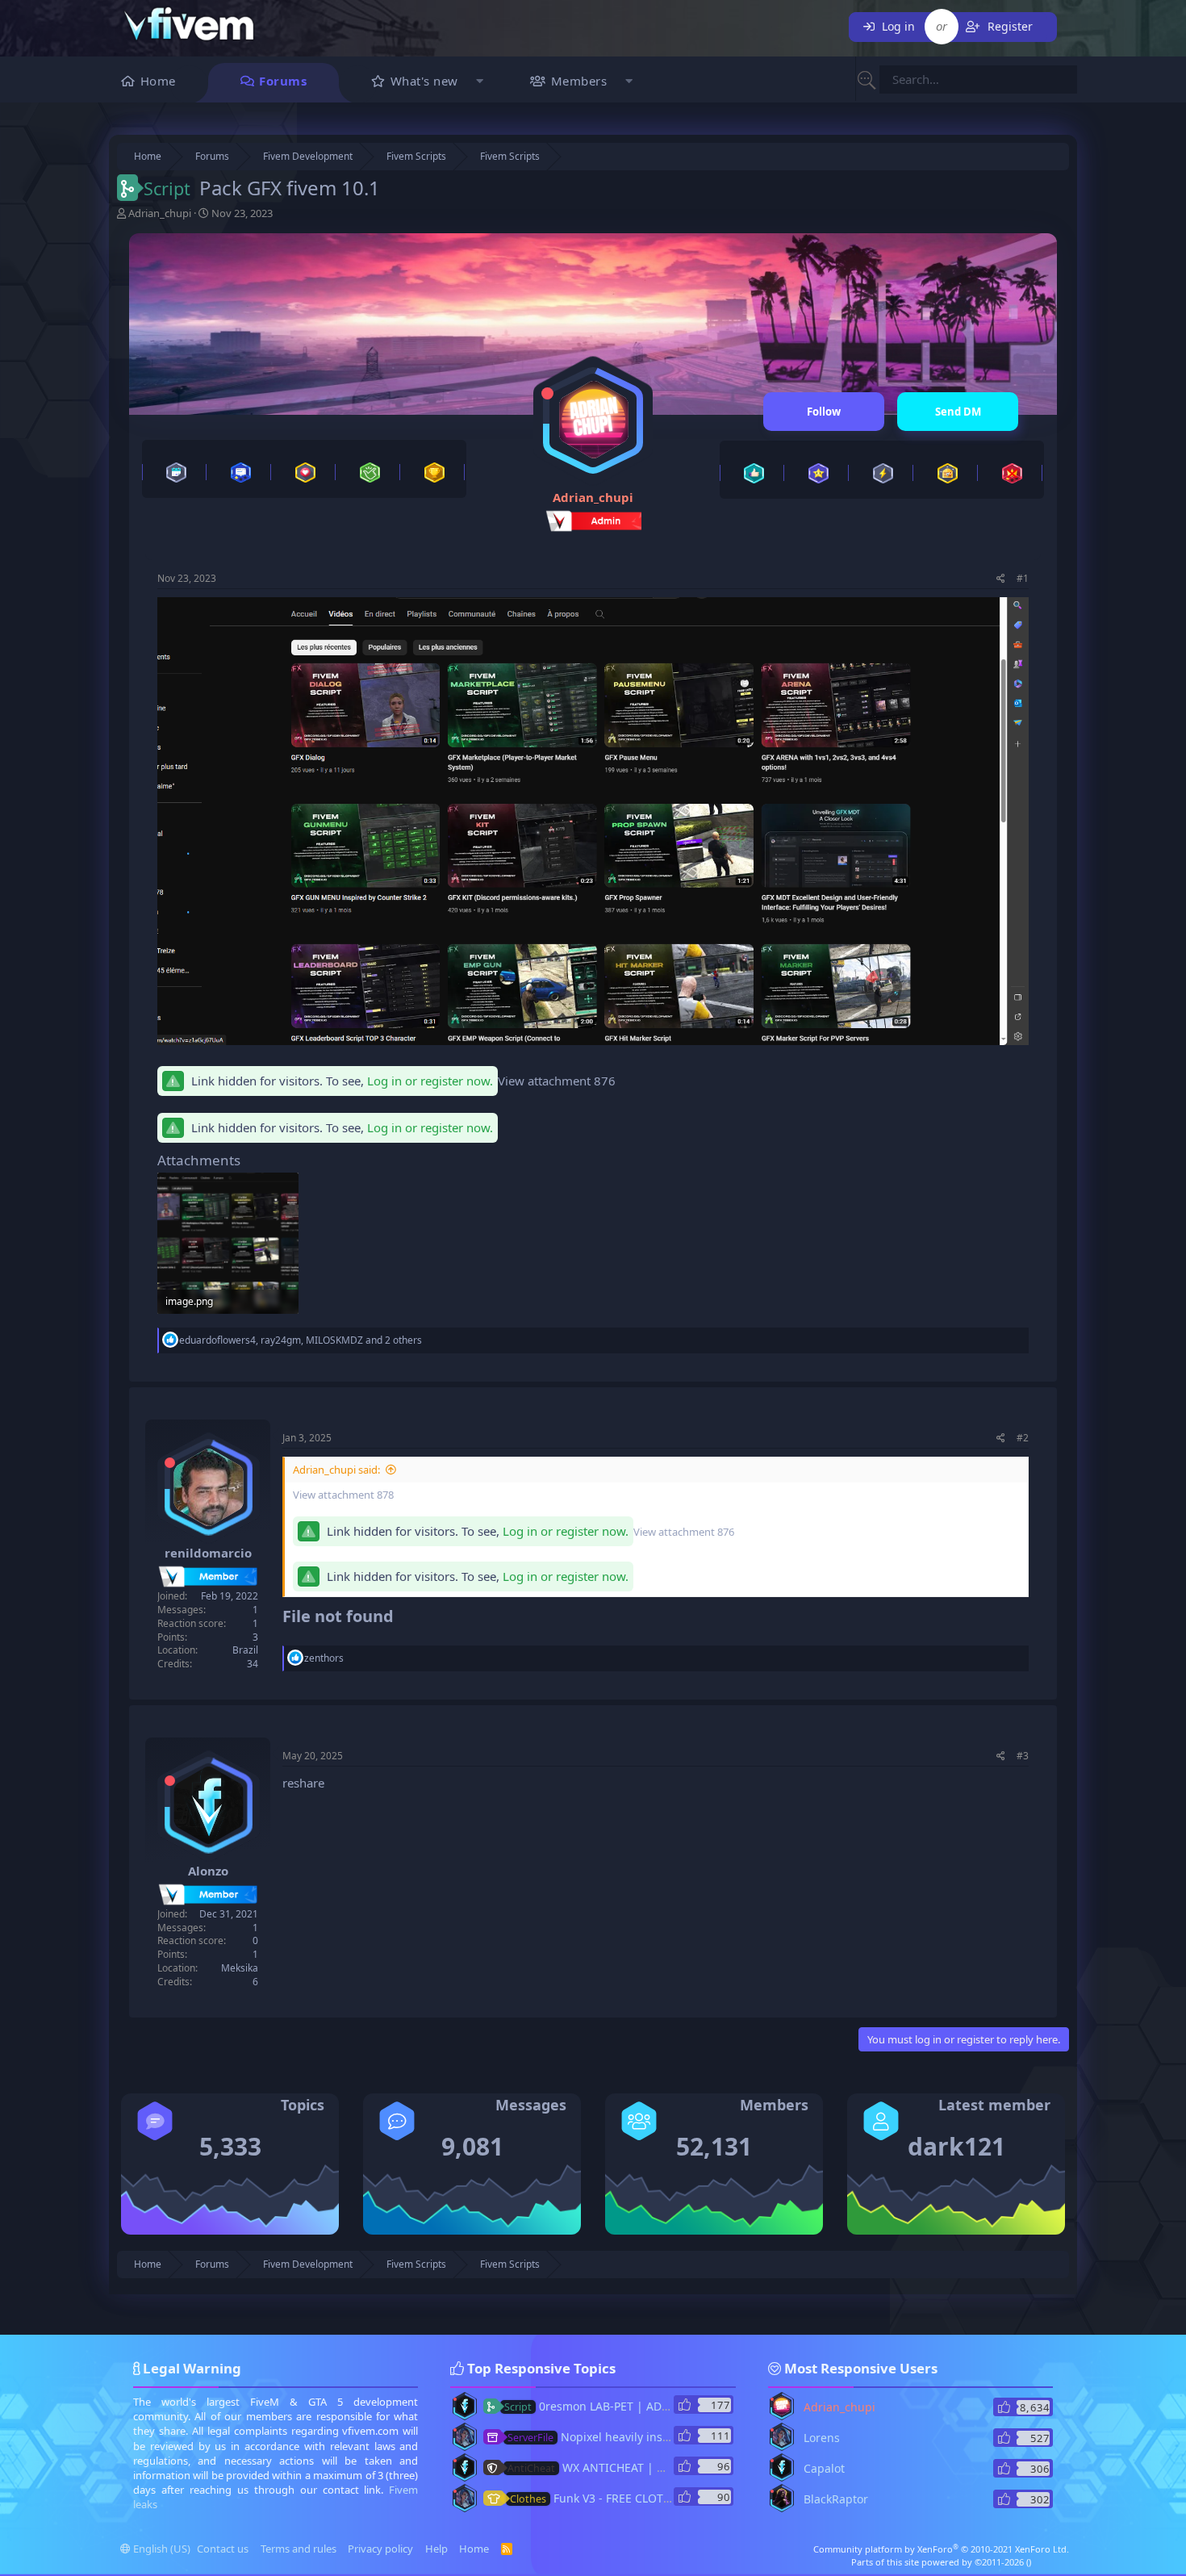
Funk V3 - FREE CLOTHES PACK (612, 2498)
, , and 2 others (301, 1340)
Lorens (822, 2438)
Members (579, 81)
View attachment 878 (343, 1495)
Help (436, 2549)
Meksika (240, 1968)
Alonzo (208, 1871)
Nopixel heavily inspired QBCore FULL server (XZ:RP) (674, 2437)
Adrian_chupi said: (336, 1470)
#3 (1023, 1756)
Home (158, 81)
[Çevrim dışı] (547, 393)
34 (253, 1664)
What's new (424, 81)
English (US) (161, 2549)
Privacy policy (380, 2549)
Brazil (245, 1650)
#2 (1023, 1438)
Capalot (824, 2468)
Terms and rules (299, 2549)
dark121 (956, 2146)
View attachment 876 (557, 1081)
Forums (283, 81)
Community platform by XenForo (941, 2549)
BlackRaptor (836, 2499)
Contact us (223, 2549)
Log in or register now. (430, 1081)
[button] (480, 83)
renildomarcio (208, 1553)
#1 (1023, 578)
